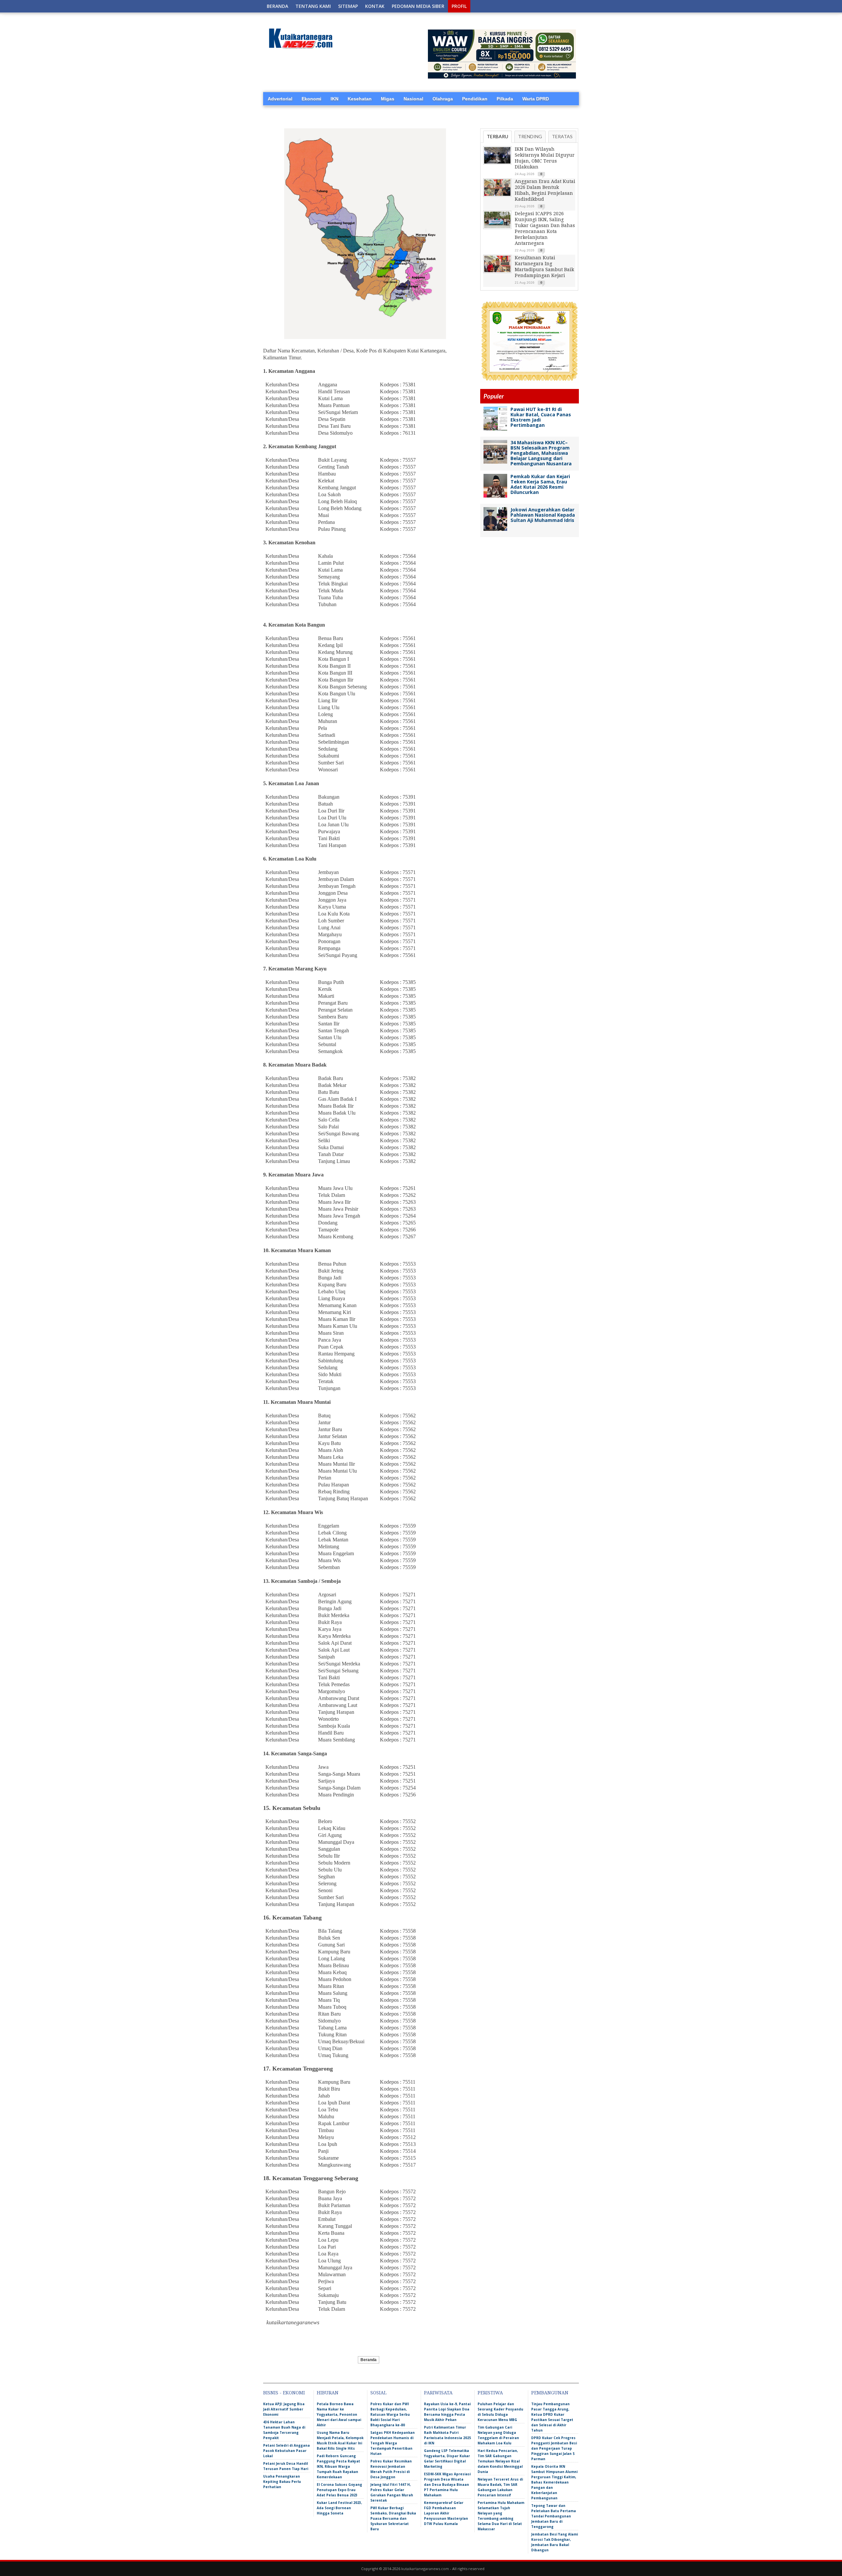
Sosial (378, 2393)
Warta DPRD (536, 99)
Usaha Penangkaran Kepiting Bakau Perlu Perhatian (282, 2482)
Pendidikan (475, 99)
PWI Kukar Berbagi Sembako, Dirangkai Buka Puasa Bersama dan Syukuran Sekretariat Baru (393, 2518)
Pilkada (505, 99)
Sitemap (348, 6)
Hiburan (328, 2393)
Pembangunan (550, 2393)
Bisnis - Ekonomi (284, 2393)
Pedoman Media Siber (418, 6)
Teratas (562, 136)
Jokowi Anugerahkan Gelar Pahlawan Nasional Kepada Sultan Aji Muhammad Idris (543, 515)
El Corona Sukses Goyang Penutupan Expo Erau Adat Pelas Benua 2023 (339, 2490)
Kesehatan (360, 99)
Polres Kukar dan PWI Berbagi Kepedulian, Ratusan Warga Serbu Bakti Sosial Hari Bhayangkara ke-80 (390, 2414)
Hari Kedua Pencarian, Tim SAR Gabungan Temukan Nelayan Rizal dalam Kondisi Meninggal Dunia (500, 2461)
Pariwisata (438, 2393)
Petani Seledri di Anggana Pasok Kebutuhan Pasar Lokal (286, 2451)
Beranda (277, 6)
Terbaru (497, 136)
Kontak (375, 6)
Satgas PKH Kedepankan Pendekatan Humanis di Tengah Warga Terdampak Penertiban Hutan (393, 2443)
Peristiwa (490, 2393)
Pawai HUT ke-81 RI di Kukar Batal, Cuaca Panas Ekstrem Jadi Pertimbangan (541, 417)
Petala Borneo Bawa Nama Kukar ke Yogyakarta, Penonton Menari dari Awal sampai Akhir (339, 2414)
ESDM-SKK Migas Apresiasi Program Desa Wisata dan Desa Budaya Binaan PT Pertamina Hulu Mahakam (447, 2485)
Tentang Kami (313, 6)
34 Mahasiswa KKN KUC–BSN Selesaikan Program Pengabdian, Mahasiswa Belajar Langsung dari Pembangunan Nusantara (541, 453)
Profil (459, 6)
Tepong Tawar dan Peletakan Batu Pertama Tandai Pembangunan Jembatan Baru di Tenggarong (554, 2516)
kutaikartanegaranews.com (425, 2569)
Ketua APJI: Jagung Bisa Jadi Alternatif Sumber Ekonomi (284, 2409)
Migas (388, 99)
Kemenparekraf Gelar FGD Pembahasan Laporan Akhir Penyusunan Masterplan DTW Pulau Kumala (446, 2513)
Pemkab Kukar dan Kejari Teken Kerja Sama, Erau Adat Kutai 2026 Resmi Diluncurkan (540, 484)
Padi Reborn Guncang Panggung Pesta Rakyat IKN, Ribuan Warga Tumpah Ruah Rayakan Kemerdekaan (338, 2466)
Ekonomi (311, 99)
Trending (530, 136)
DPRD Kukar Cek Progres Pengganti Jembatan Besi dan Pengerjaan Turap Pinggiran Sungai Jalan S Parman (554, 2448)
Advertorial (280, 99)
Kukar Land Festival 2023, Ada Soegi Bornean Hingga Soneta (339, 2508)
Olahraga (443, 99)
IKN (334, 99)
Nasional (413, 99)
